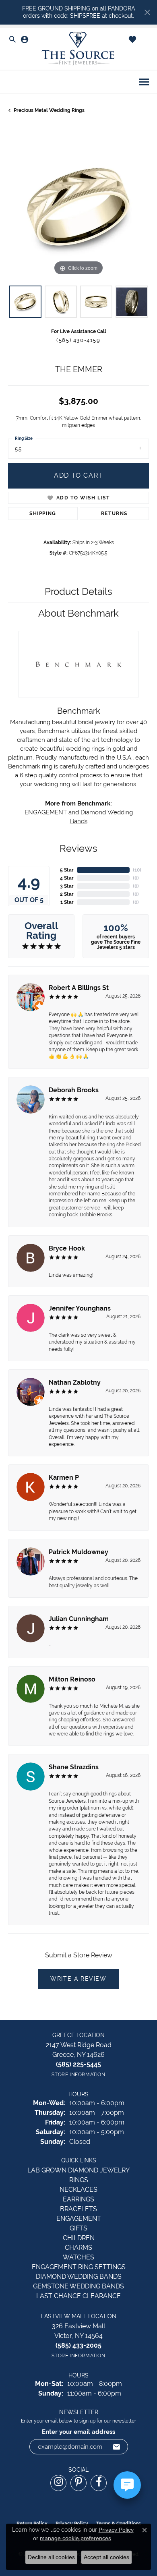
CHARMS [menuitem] (78, 2248)
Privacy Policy (116, 2530)
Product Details (78, 591)
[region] (78, 207)
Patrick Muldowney (78, 1552)
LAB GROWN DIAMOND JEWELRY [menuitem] (78, 2170)
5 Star (67, 870)
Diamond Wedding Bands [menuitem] (79, 2277)
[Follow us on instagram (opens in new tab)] (58, 2483)
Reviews (78, 848)
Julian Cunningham (79, 1619)
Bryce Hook (67, 1248)
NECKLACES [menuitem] (78, 2190)
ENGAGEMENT (46, 812)
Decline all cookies (51, 2557)
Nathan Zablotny (75, 1382)
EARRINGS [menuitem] (78, 2199)
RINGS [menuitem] (79, 2180)
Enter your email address (78, 2432)
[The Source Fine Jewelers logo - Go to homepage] (78, 49)
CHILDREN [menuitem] (79, 2238)
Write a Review (78, 1979)
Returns (114, 514)
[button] (12, 40)
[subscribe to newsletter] (117, 2447)
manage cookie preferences (75, 2538)
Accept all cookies (106, 2557)
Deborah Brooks (74, 1090)
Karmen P (64, 1477)
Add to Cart (78, 475)
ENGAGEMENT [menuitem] (79, 2219)
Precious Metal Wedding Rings (49, 110)
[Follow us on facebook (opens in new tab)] (99, 2483)
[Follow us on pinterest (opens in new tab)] (78, 2483)
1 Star (67, 902)
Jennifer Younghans (80, 1308)
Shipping (43, 514)
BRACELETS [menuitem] (78, 2209)
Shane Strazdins (74, 1767)
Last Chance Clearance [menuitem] (78, 2296)
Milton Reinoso (72, 1679)
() (137, 870)
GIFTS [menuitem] (78, 2228)
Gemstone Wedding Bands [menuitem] (78, 2286)
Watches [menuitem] (78, 2257)
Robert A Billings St (79, 988)
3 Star (67, 886)
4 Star (67, 878)
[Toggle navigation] (144, 82)
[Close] (147, 12)
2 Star (67, 894)
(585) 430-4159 (78, 340)
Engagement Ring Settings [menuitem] (79, 2267)
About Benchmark (78, 613)
